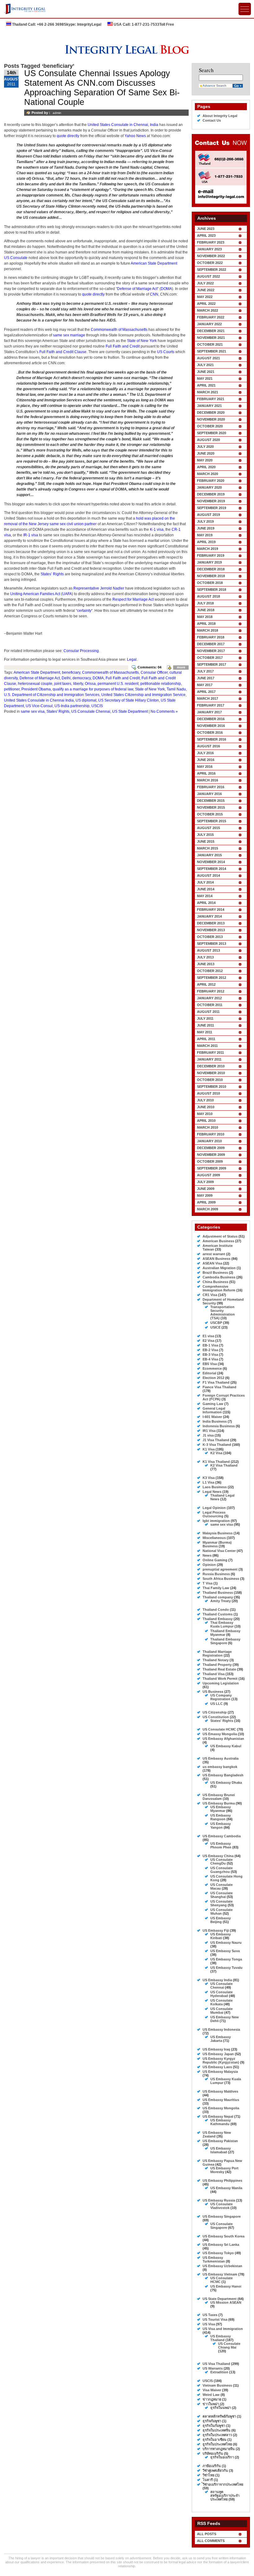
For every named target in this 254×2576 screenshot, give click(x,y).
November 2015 (211, 807)
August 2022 (208, 276)
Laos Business (215, 1487)
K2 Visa (216, 1453)
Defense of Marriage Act (137, 289)
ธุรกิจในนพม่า (221, 2408)
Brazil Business (215, 1273)
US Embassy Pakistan (220, 2141)
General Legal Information (214, 1410)
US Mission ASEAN (226, 2302)
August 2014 (208, 875)
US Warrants (213, 2368)
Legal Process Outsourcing (214, 1514)
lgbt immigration (216, 1521)
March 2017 (208, 698)
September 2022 (212, 270)
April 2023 (206, 236)
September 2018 (212, 590)
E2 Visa (208, 1341)
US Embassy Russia (219, 2200)
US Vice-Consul (39, 706)
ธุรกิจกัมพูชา (212, 2421)
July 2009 (205, 1182)
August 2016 (208, 746)
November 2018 (211, 576)
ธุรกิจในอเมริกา (222, 2457)
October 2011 (210, 1005)
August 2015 (208, 828)
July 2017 (205, 671)
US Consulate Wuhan (221, 1912)
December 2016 (211, 719)
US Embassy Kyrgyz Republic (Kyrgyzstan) (221, 2060)
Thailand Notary (216, 1660)
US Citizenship (215, 1712)
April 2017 (206, 692)
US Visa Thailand (216, 2364)
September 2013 (212, 944)
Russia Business (216, 1574)
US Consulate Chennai (91, 711)
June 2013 (206, 964)
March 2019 (208, 549)
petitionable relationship (161, 684)
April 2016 (206, 773)
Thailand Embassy (218, 1619)
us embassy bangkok (220, 1767)
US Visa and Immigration (223, 2329)
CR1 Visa (210, 1295)
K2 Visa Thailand (224, 1465)
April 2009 (206, 1202)
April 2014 (206, 903)
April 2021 (206, 385)
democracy (82, 678)
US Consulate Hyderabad (221, 1994)
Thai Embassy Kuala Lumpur (222, 1624)
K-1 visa (157, 529)
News (207, 1555)
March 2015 (208, 848)
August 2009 (208, 1175)
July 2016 (205, 753)
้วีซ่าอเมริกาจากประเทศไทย (223, 2484)
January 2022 (209, 324)
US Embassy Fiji (216, 1930)
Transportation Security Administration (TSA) (223, 1312)
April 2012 (206, 984)
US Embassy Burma (219, 1803)
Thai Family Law (216, 1588)
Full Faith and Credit (123, 346)
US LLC (217, 1704)
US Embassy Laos (217, 2067)
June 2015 (206, 841)
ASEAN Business (217, 1259)
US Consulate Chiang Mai (229, 2345)
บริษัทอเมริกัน (213, 2453)
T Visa (208, 1583)
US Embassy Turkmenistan (214, 2259)
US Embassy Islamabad (221, 2150)
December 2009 (211, 1148)
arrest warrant (214, 1254)
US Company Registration (221, 1697)
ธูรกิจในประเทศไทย (217, 2444)
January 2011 (209, 1059)
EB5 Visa (210, 1364)
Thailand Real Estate (219, 1669)
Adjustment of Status (220, 1236)
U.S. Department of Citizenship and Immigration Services (52, 695)
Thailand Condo (216, 1610)
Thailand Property (217, 1665)
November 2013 (211, 930)
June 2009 (206, 1189)
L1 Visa (208, 1482)
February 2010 (211, 1134)
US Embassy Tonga (226, 1959)
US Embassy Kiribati (221, 1936)
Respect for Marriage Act (133, 599)
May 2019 (205, 535)
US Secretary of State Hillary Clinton (129, 700)
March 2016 (208, 780)
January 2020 (209, 487)
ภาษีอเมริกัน (212, 2466)
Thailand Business (218, 1593)
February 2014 (211, 910)
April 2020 (206, 467)
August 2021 (208, 358)
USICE (215, 1327)
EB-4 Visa (210, 1359)
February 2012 (211, 991)
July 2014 (205, 882)
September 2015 (212, 821)
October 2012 (210, 971)
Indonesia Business (219, 1426)
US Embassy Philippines (222, 2181)
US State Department (130, 711)
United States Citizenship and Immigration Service (143, 695)
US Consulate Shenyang (221, 1903)
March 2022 (208, 310)
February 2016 (211, 787)
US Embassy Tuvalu (226, 1968)
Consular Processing (81, 651)
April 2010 (206, 1121)
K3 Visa (209, 1478)
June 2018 (206, 610)
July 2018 (205, 603)
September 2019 (212, 508)
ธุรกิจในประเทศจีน (217, 2430)
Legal (132, 659)
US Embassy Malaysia (220, 2072)
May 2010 (205, 1114)
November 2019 (211, 501)
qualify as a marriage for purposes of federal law (93, 689)
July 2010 (205, 1100)
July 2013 (205, 957)
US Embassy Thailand (221, 2338)
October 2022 (210, 263)
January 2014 (209, 916)
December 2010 (211, 1066)
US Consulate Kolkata (221, 2002)
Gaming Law (213, 1404)
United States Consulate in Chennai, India (123, 125)
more (181, 667)
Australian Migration (219, 1268)
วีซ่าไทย (208, 2475)
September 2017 (212, 664)
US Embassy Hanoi (226, 2286)
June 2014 (206, 889)
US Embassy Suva (225, 1951)
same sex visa (33, 711)
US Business (213, 1692)
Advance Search (215, 86)
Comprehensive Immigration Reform (219, 1288)
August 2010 (208, 1093)
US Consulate (16, 258)
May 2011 (205, 1032)
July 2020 (205, 447)
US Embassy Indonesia (221, 2029)
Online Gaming (215, 1560)
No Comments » (164, 711)
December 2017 (211, 644)
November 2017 (211, 651)
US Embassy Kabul (226, 1746)
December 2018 (211, 569)
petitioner (12, 689)
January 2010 (209, 1141)
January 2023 (209, 249)
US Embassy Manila (226, 2188)
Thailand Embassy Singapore (225, 1641)
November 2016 (211, 726)
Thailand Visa (214, 1674)
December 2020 (211, 413)
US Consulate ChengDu (221, 1861)
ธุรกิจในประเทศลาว (217, 2435)
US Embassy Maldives (220, 2091)
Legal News (212, 1492)
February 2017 (211, 705)
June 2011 (206, 1025)
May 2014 (205, 896)
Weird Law (211, 2395)
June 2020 (206, 453)
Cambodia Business (219, 1277)
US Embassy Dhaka (226, 1783)
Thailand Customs (218, 1614)
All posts (207, 2534)
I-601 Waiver (212, 1417)
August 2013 (208, 950)
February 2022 (211, 317)
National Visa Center (219, 1551)
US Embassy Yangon (221, 1826)
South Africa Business (221, 1579)
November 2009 (211, 1155)
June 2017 (206, 678)
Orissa (90, 684)
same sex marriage (69, 335)
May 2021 (205, 378)
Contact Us (212, 120)
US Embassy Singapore (222, 2216)
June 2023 (206, 229)
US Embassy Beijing (221, 1920)
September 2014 (212, 869)
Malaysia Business (218, 1533)
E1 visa (208, 1336)
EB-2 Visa (210, 1350)
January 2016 (209, 794)
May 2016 (205, 767)
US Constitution (216, 1717)
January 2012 (209, 998)
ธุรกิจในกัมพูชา (214, 2426)
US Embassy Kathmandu (221, 2122)
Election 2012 (213, 1378)
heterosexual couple (35, 684)
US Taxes (210, 2315)
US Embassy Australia (221, 1758)
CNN (154, 294)
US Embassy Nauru (226, 1943)
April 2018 (206, 624)
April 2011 (206, 1039)
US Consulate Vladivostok (221, 2206)
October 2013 (210, 937)
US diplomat (86, 700)
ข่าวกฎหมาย (212, 2399)
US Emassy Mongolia (220, 1734)
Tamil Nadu (176, 689)
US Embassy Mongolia (221, 2108)
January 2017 (209, 712)
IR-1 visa (31, 535)
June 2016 (206, 760)
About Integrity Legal (220, 116)
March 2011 (207, 1046)
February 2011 (210, 1052)
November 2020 (211, 419)
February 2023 (211, 242)
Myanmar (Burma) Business (217, 1544)
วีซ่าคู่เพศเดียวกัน (215, 2470)
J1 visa (208, 1435)
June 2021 (206, 372)
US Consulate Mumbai (221, 2011)
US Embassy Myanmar (221, 1809)
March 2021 (208, 392)
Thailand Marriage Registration (217, 1653)
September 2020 (212, 433)
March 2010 (208, 1127)
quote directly (68, 136)
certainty (84, 611)
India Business (215, 1421)
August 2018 (208, 596)
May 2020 (205, 460)
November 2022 (211, 256)
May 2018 (205, 617)
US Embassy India (217, 1980)
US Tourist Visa (215, 2319)
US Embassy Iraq (216, 2049)
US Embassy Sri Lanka (221, 2245)
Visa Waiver (212, 2390)
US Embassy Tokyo (218, 2253)
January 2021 (209, 406)
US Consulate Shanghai (221, 1895)
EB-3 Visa (210, 1355)
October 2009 (210, 1161)
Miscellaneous (214, 1538)
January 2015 (209, 855)
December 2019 (211, 494)
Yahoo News (135, 136)
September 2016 (212, 739)
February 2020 (211, 481)
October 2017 (210, 658)
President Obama (36, 689)
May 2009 (205, 1195)
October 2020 (210, 426)
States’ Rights (52, 574)
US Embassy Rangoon (221, 1817)
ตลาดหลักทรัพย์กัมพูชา (219, 2416)
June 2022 (206, 290)
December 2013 (211, 923)
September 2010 (212, 1087)
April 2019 (206, 542)
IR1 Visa (209, 1431)
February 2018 (211, 637)
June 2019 (206, 528)
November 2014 (211, 862)
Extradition (219, 2372)
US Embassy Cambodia (222, 1836)
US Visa (209, 2324)
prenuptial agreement (220, 1569)
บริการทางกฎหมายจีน (219, 2449)
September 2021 (212, 351)
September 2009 (212, 1168)
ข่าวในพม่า (211, 2404)
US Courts (166, 352)
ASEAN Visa (212, 1263)
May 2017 (205, 685)
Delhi (66, 678)
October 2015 (210, 814)
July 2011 (205, 1018)
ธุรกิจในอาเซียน (215, 2440)
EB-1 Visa (210, 1345)
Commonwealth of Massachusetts (119, 330)
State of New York (142, 341)
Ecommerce (212, 1368)
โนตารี (208, 2480)
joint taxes (63, 684)
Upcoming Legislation (221, 1683)
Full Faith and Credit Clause (63, 352)
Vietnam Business (217, 2385)
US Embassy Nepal (218, 2116)
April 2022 (206, 304)
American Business (218, 1241)
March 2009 (208, 1209)
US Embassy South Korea (223, 2236)
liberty (78, 684)
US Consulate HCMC (219, 1729)
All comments (211, 2541)
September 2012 (212, 978)
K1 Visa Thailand (216, 1462)
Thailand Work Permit (220, 1679)
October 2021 (210, 344)
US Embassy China (218, 1856)
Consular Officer (154, 672)
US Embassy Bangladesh (223, 1775)
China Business (215, 1282)
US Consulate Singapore (221, 2226)
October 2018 (210, 583)
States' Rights (58, 711)
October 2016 (210, 733)
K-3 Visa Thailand (217, 1445)
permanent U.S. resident (118, 684)
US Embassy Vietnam (220, 2274)
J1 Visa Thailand (216, 1440)
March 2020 (208, 474)
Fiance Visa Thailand (219, 1387)
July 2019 (205, 521)
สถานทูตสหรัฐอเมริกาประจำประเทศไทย (225, 2496)
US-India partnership (72, 706)
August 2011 (208, 1012)
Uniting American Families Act (35, 594)
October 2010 (210, 1080)
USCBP (216, 1323)
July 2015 (205, 835)
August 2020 (208, 440)
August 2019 (208, 515)
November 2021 (211, 338)
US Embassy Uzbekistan (222, 2266)
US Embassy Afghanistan (223, 1739)
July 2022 (205, 283)
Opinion (209, 1565)
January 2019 (209, 562)
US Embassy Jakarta (221, 2039)
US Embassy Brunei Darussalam (219, 1797)
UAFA (67, 594)
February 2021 (211, 399)
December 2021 (211, 331)
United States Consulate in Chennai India (39, 700)
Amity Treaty (221, 1601)
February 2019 (211, 555)
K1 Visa (209, 1449)
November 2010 (211, 1073)
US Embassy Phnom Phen (221, 1845)
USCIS (97, 706)
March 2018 (208, 630)
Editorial (209, 1373)
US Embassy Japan (218, 2054)
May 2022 (205, 297)
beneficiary (71, 672)
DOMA (166, 289)
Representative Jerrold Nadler (99, 588)
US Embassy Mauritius (221, 2100)
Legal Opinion (214, 1508)
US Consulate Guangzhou (221, 1870)
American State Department (154, 263)
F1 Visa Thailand (216, 1382)
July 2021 (205, 365)
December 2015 (211, 801)
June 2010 (206, 1107)
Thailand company (218, 1597)
